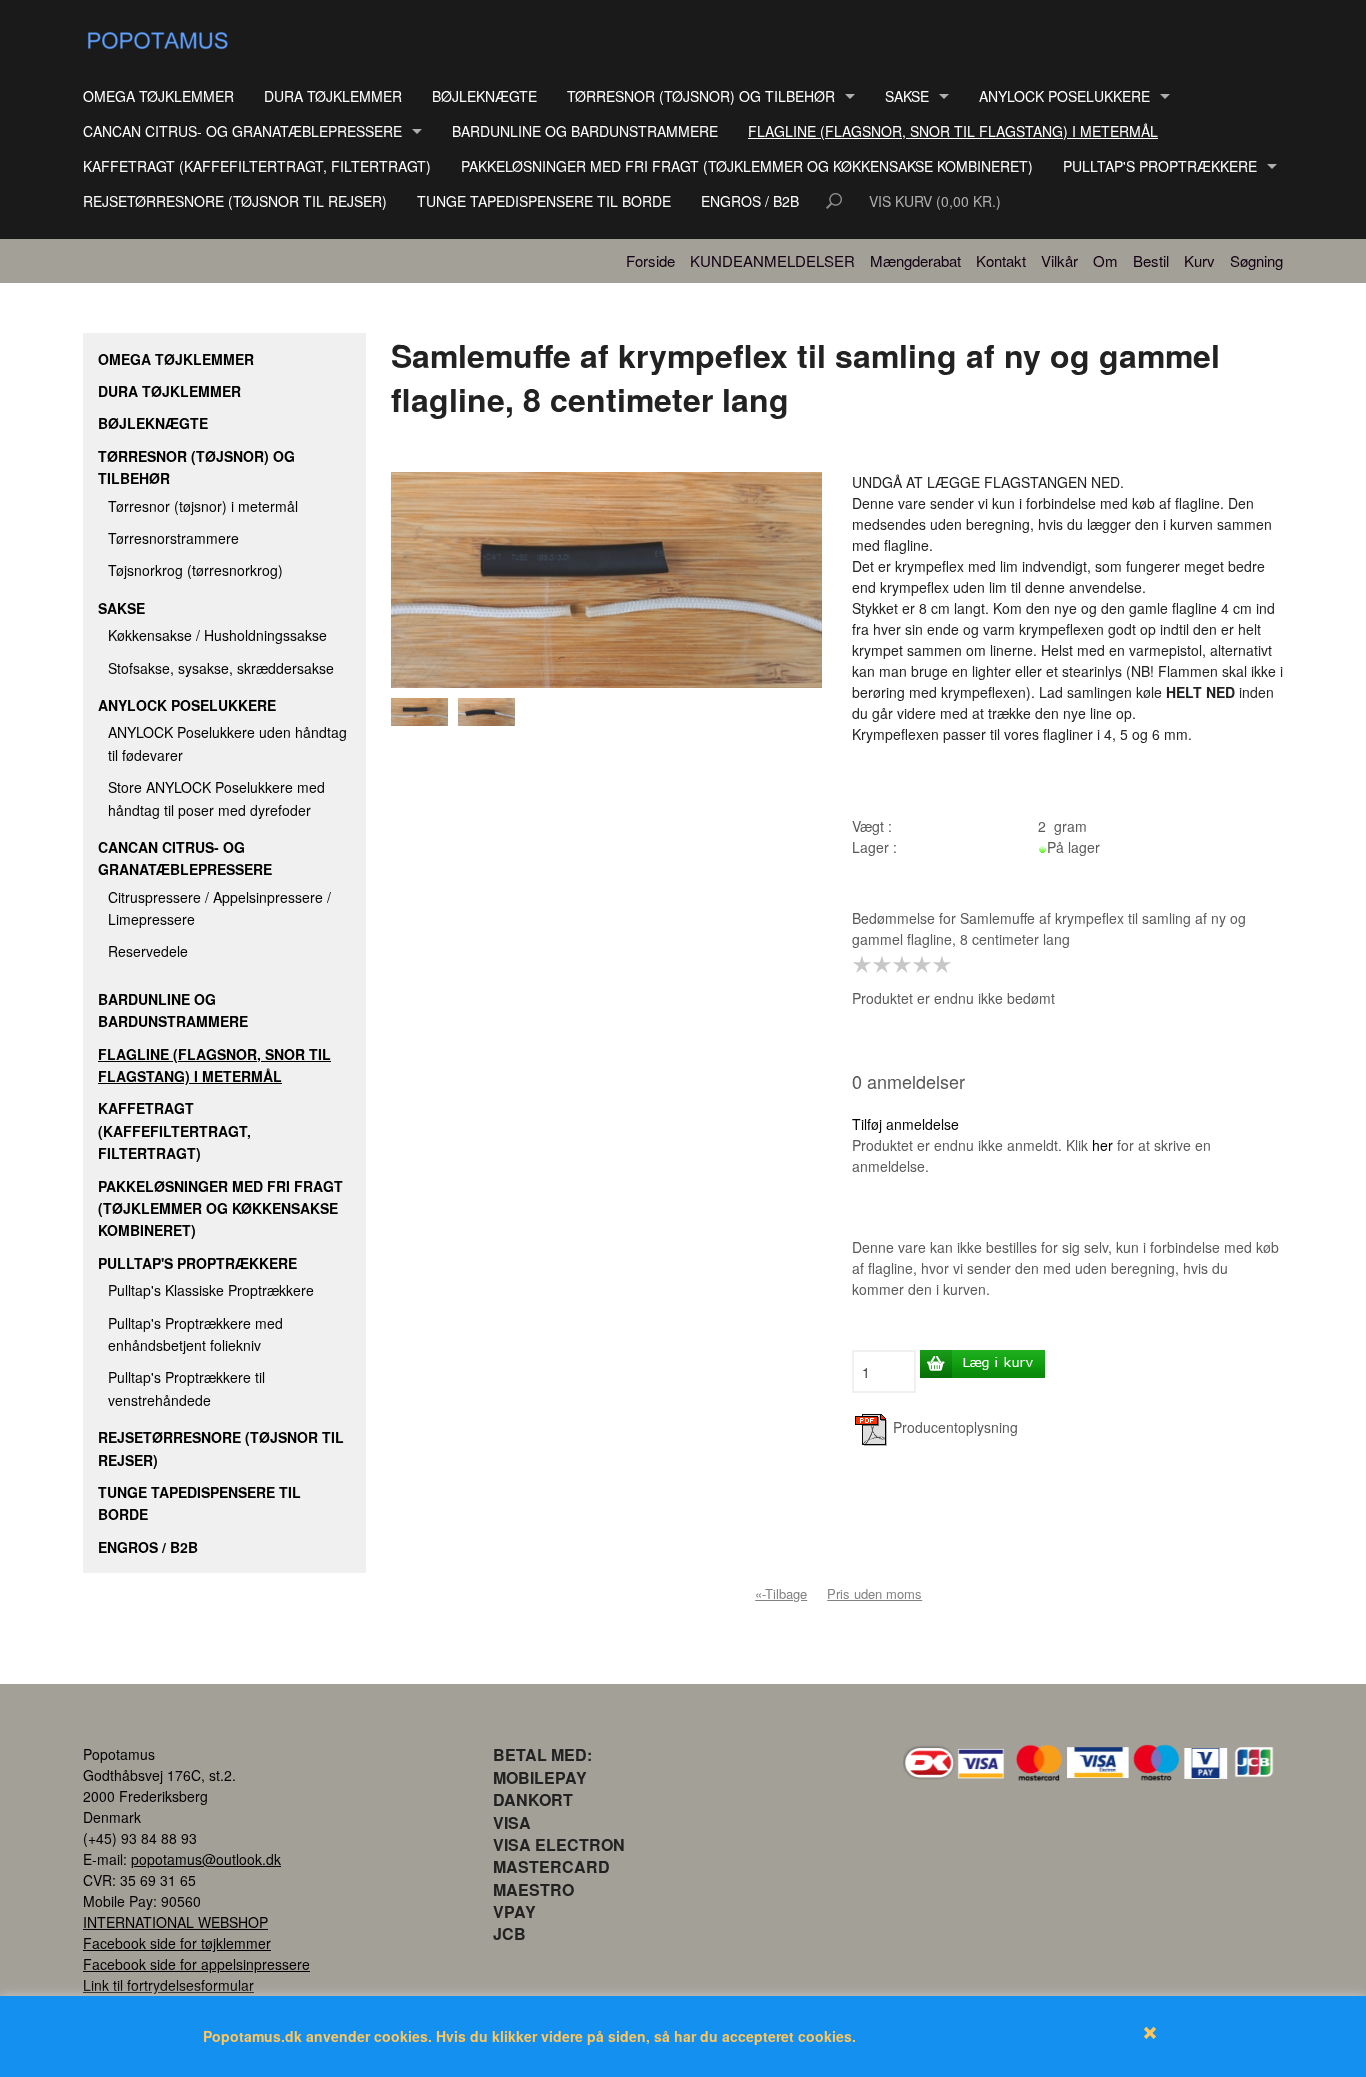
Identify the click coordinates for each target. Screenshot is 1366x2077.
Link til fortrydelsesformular (168, 1985)
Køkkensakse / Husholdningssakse (217, 635)
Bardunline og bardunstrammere (585, 131)
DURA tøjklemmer (333, 96)
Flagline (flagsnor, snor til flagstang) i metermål (953, 131)
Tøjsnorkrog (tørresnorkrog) (195, 570)
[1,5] (877, 965)
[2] (887, 965)
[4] (927, 965)
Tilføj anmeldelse (905, 1124)
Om (1105, 260)
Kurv (1199, 260)
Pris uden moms (874, 1593)
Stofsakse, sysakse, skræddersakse (221, 668)
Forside (650, 260)
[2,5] (897, 965)
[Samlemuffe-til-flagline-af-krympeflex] (424, 712)
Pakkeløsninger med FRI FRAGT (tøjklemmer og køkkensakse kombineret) (747, 166)
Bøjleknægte (484, 96)
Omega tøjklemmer (158, 96)
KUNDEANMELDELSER (772, 260)
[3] (907, 965)
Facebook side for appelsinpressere (196, 1964)
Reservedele (148, 951)
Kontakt (1001, 260)
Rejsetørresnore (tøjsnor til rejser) (235, 201)
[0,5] (857, 965)
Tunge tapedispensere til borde (544, 201)
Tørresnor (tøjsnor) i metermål (203, 506)
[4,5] (937, 965)
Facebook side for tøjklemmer (177, 1943)
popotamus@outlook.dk (206, 1859)
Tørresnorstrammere (173, 538)
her (1102, 1145)
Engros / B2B (750, 201)
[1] (867, 965)
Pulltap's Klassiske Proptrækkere (211, 1290)
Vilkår (1059, 260)
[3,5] (917, 965)
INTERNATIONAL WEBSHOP (175, 1922)
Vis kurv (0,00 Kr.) (935, 201)
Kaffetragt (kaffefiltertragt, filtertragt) (257, 166)
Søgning (1256, 260)
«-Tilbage (781, 1593)
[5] (947, 965)
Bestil (1151, 260)
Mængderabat (915, 260)
